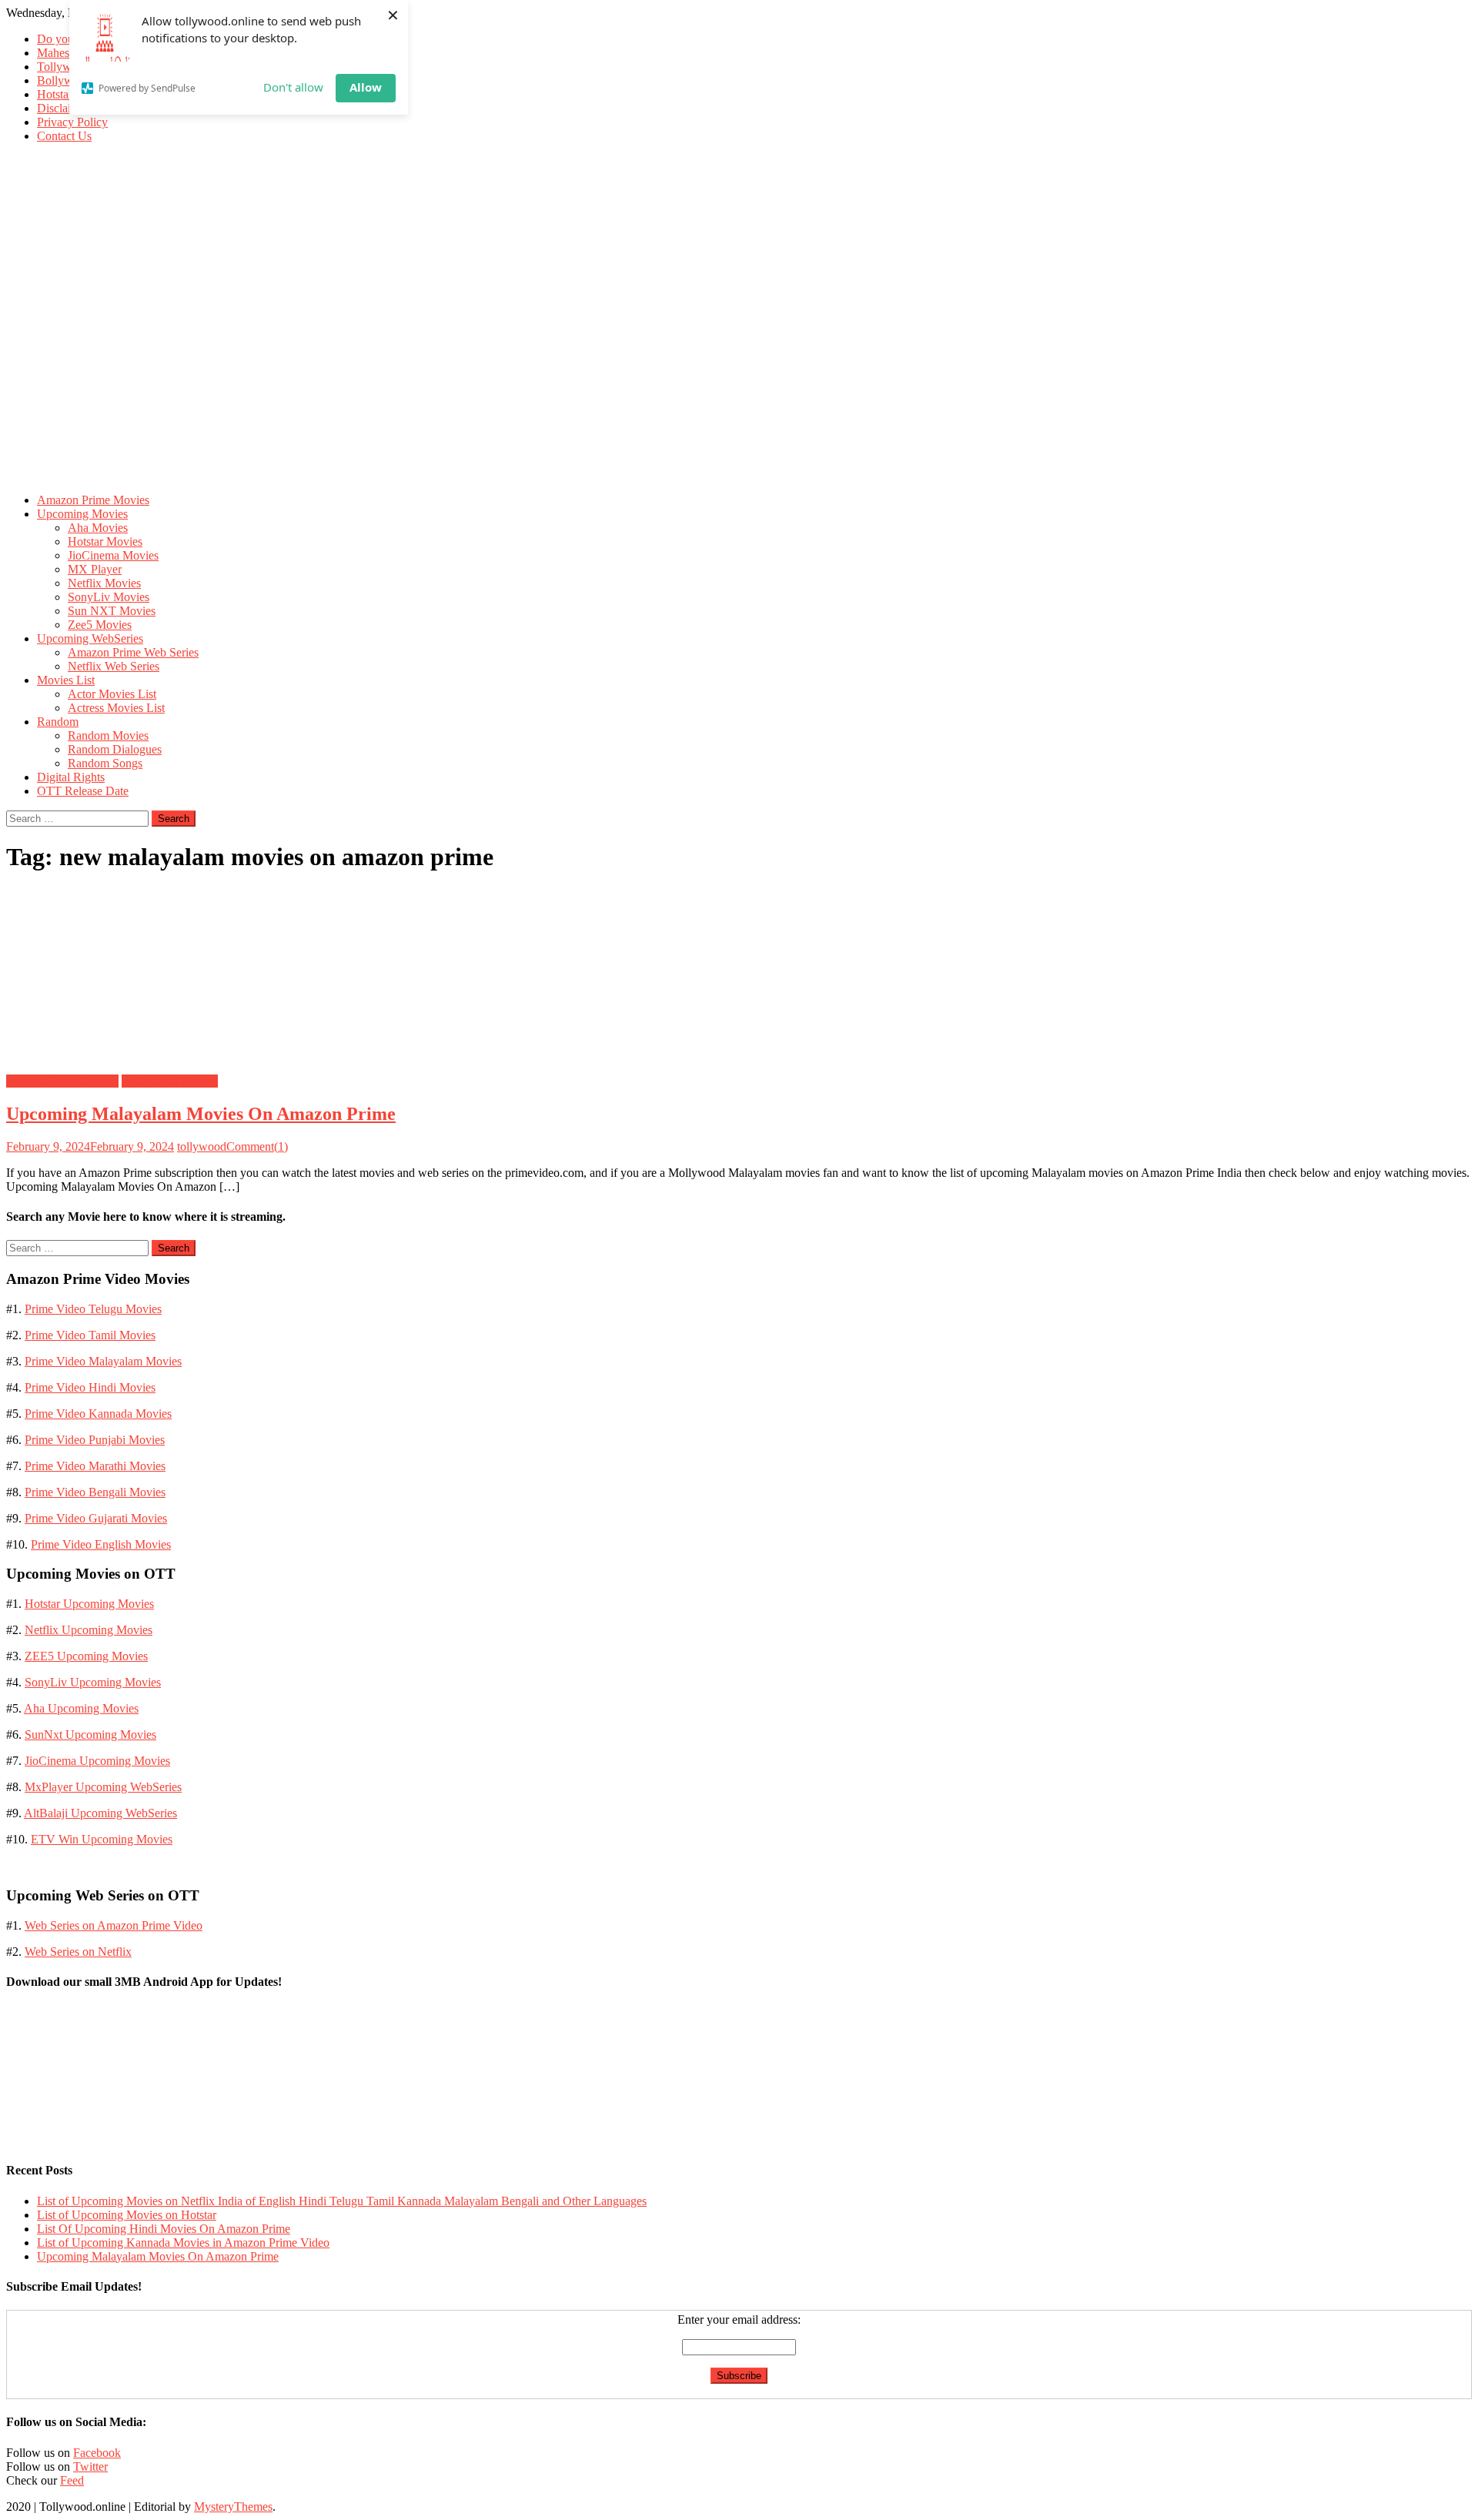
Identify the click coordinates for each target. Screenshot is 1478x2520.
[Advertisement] (739, 373)
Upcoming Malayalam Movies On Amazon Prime (201, 1114)
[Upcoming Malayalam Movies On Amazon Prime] (739, 975)
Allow (366, 87)
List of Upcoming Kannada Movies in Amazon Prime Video (183, 2243)
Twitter (90, 2467)
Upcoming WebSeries (90, 638)
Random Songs (105, 763)
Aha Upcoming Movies (81, 1708)
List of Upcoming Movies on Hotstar (127, 2215)
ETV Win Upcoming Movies (102, 1839)
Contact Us (64, 136)
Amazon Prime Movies (93, 500)
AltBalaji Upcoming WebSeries (100, 1813)
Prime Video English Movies (101, 1544)
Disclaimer (63, 108)
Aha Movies (98, 528)
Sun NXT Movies (112, 611)
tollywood (202, 1146)
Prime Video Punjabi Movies (95, 1440)
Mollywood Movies (170, 1081)
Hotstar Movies (105, 541)
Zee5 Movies (100, 625)
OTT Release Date (83, 791)
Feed (72, 2480)
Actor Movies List (112, 694)
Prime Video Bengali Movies (95, 1492)
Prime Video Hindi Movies (90, 1387)
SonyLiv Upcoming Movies (93, 1682)
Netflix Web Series (114, 666)
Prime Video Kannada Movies (98, 1414)
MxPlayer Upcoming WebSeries (103, 1787)
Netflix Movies (104, 583)
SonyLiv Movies (109, 597)
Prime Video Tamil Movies (90, 1335)
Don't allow (293, 87)
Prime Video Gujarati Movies (96, 1518)
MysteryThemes (233, 2507)
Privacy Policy (72, 122)
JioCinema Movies (113, 555)
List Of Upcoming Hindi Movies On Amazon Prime (164, 2229)
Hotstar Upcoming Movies (89, 1604)
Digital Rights (71, 777)
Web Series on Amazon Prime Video (114, 1925)
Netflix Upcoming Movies (89, 1630)
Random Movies (108, 735)
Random (58, 722)
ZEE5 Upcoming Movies (86, 1656)
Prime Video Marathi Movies (95, 1466)
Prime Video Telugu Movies (93, 1309)
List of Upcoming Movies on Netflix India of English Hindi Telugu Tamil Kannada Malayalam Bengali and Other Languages (342, 2201)
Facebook (97, 2453)
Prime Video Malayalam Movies (103, 1361)
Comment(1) (257, 1146)
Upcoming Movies (82, 514)
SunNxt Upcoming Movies (90, 1735)
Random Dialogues (115, 749)
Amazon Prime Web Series (133, 652)
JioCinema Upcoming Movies (97, 1761)
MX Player (95, 569)
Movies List (66, 680)
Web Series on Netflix (78, 1952)
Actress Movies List (116, 708)
